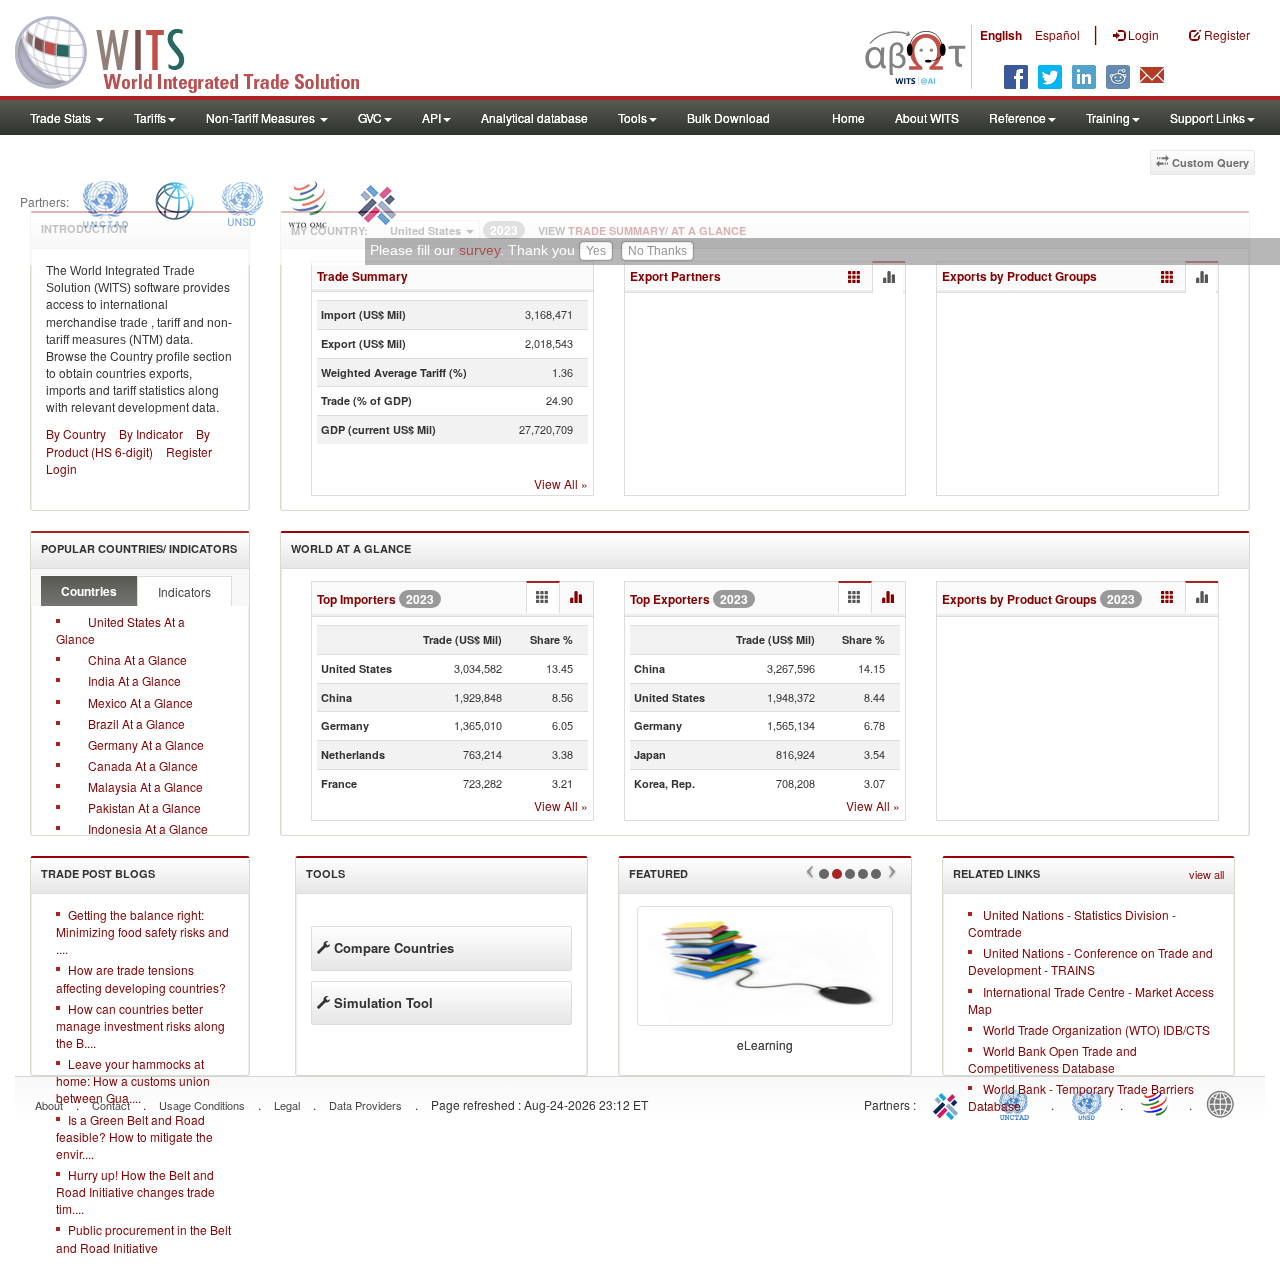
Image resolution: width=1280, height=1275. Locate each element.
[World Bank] (174, 201)
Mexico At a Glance (140, 702)
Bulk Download (728, 117)
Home (848, 117)
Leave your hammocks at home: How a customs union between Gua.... (133, 1080)
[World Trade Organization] (309, 201)
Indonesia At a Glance (148, 828)
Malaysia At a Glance (145, 786)
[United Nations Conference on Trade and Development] (103, 201)
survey (479, 251)
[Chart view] (888, 278)
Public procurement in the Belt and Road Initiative (143, 1238)
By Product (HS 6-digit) (128, 442)
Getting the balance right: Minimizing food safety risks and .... (142, 931)
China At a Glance (137, 659)
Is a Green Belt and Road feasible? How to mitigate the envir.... (134, 1136)
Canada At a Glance (143, 765)
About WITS (927, 117)
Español (1057, 34)
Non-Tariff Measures (262, 117)
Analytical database (534, 117)
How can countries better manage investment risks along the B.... (140, 1025)
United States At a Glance (120, 630)
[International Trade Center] (374, 201)
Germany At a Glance (146, 744)
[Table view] (854, 277)
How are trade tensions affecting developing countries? (141, 978)
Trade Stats (62, 117)
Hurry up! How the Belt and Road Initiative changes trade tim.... (135, 1191)
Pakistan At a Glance (144, 807)
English (1001, 35)
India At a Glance (134, 680)
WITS (200, 50)
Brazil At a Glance (136, 723)
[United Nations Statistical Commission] (242, 201)
